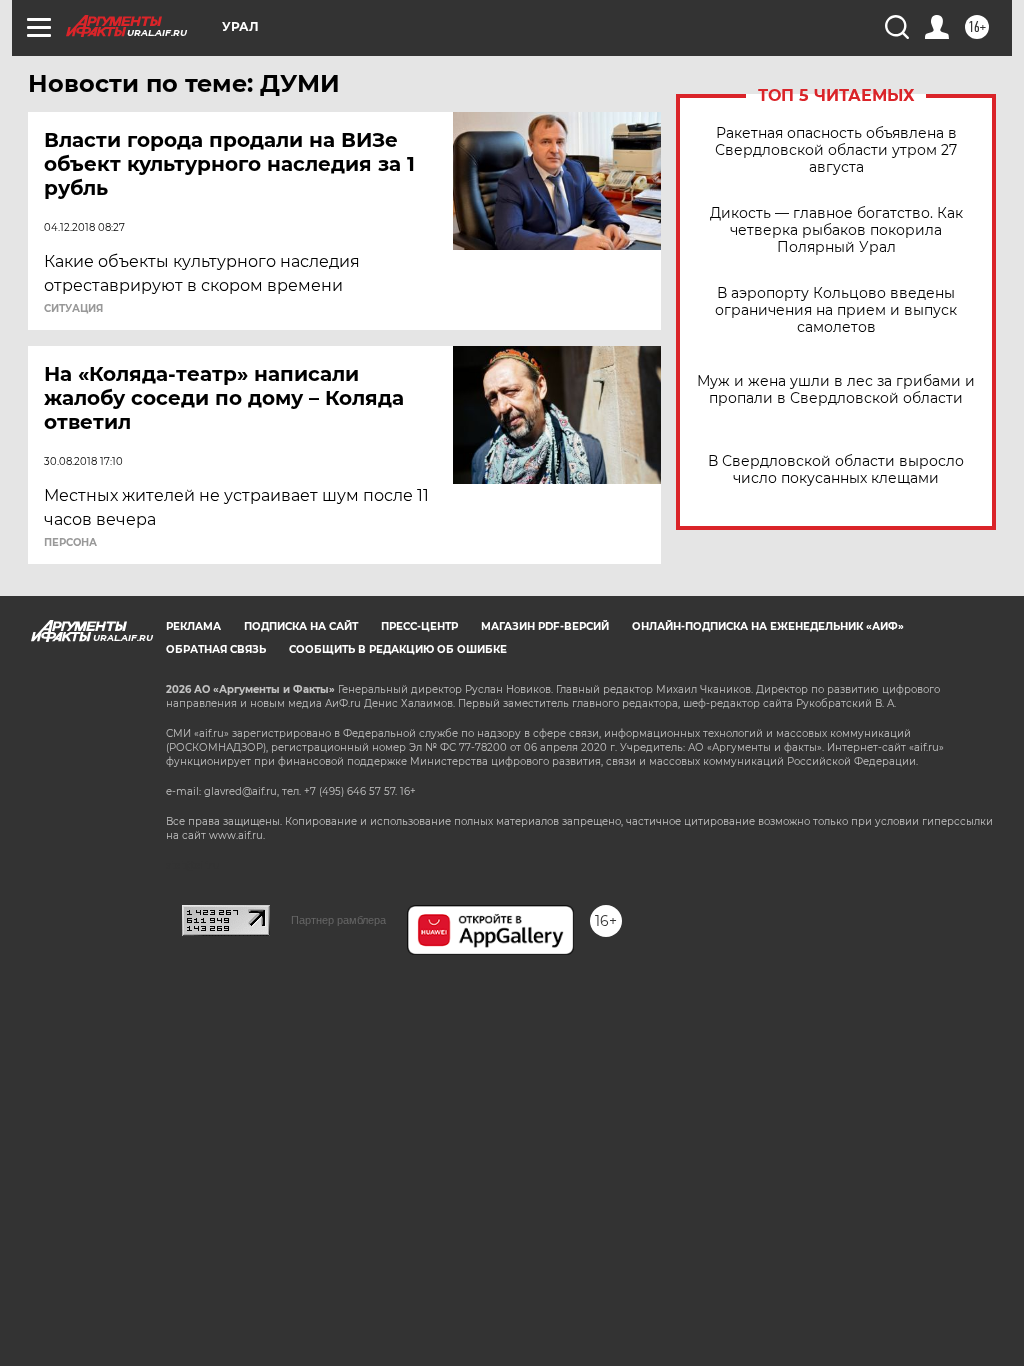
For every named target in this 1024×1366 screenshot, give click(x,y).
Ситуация (73, 309)
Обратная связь (216, 649)
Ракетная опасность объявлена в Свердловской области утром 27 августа (836, 150)
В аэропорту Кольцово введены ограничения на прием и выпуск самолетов (836, 310)
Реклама (193, 626)
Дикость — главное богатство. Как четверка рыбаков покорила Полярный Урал (836, 230)
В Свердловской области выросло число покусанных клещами (836, 470)
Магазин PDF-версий (545, 626)
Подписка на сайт (301, 626)
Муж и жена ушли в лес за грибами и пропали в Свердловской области (836, 390)
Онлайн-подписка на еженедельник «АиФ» (768, 626)
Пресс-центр (419, 626)
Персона (70, 543)
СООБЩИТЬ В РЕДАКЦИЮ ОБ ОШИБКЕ (398, 649)
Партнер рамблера (338, 920)
